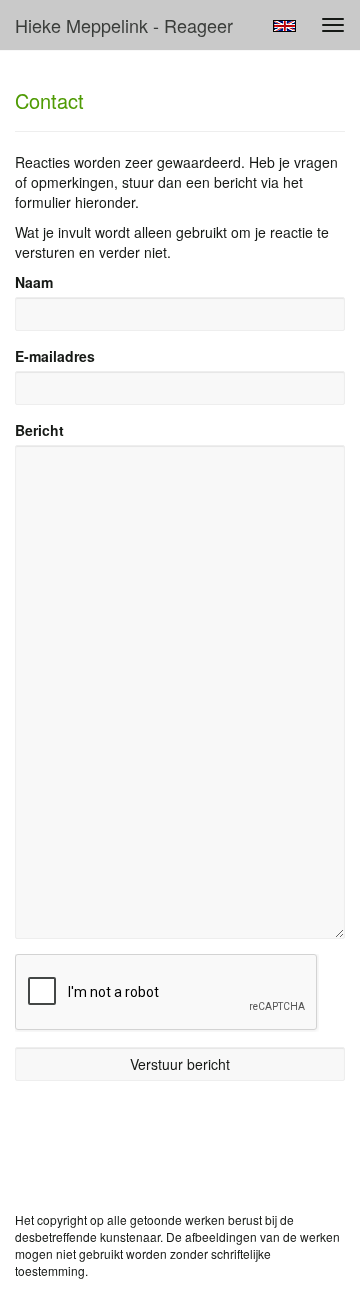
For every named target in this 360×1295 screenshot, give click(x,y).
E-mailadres (55, 356)
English (284, 26)
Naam (34, 282)
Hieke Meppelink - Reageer (124, 25)
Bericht (39, 430)
